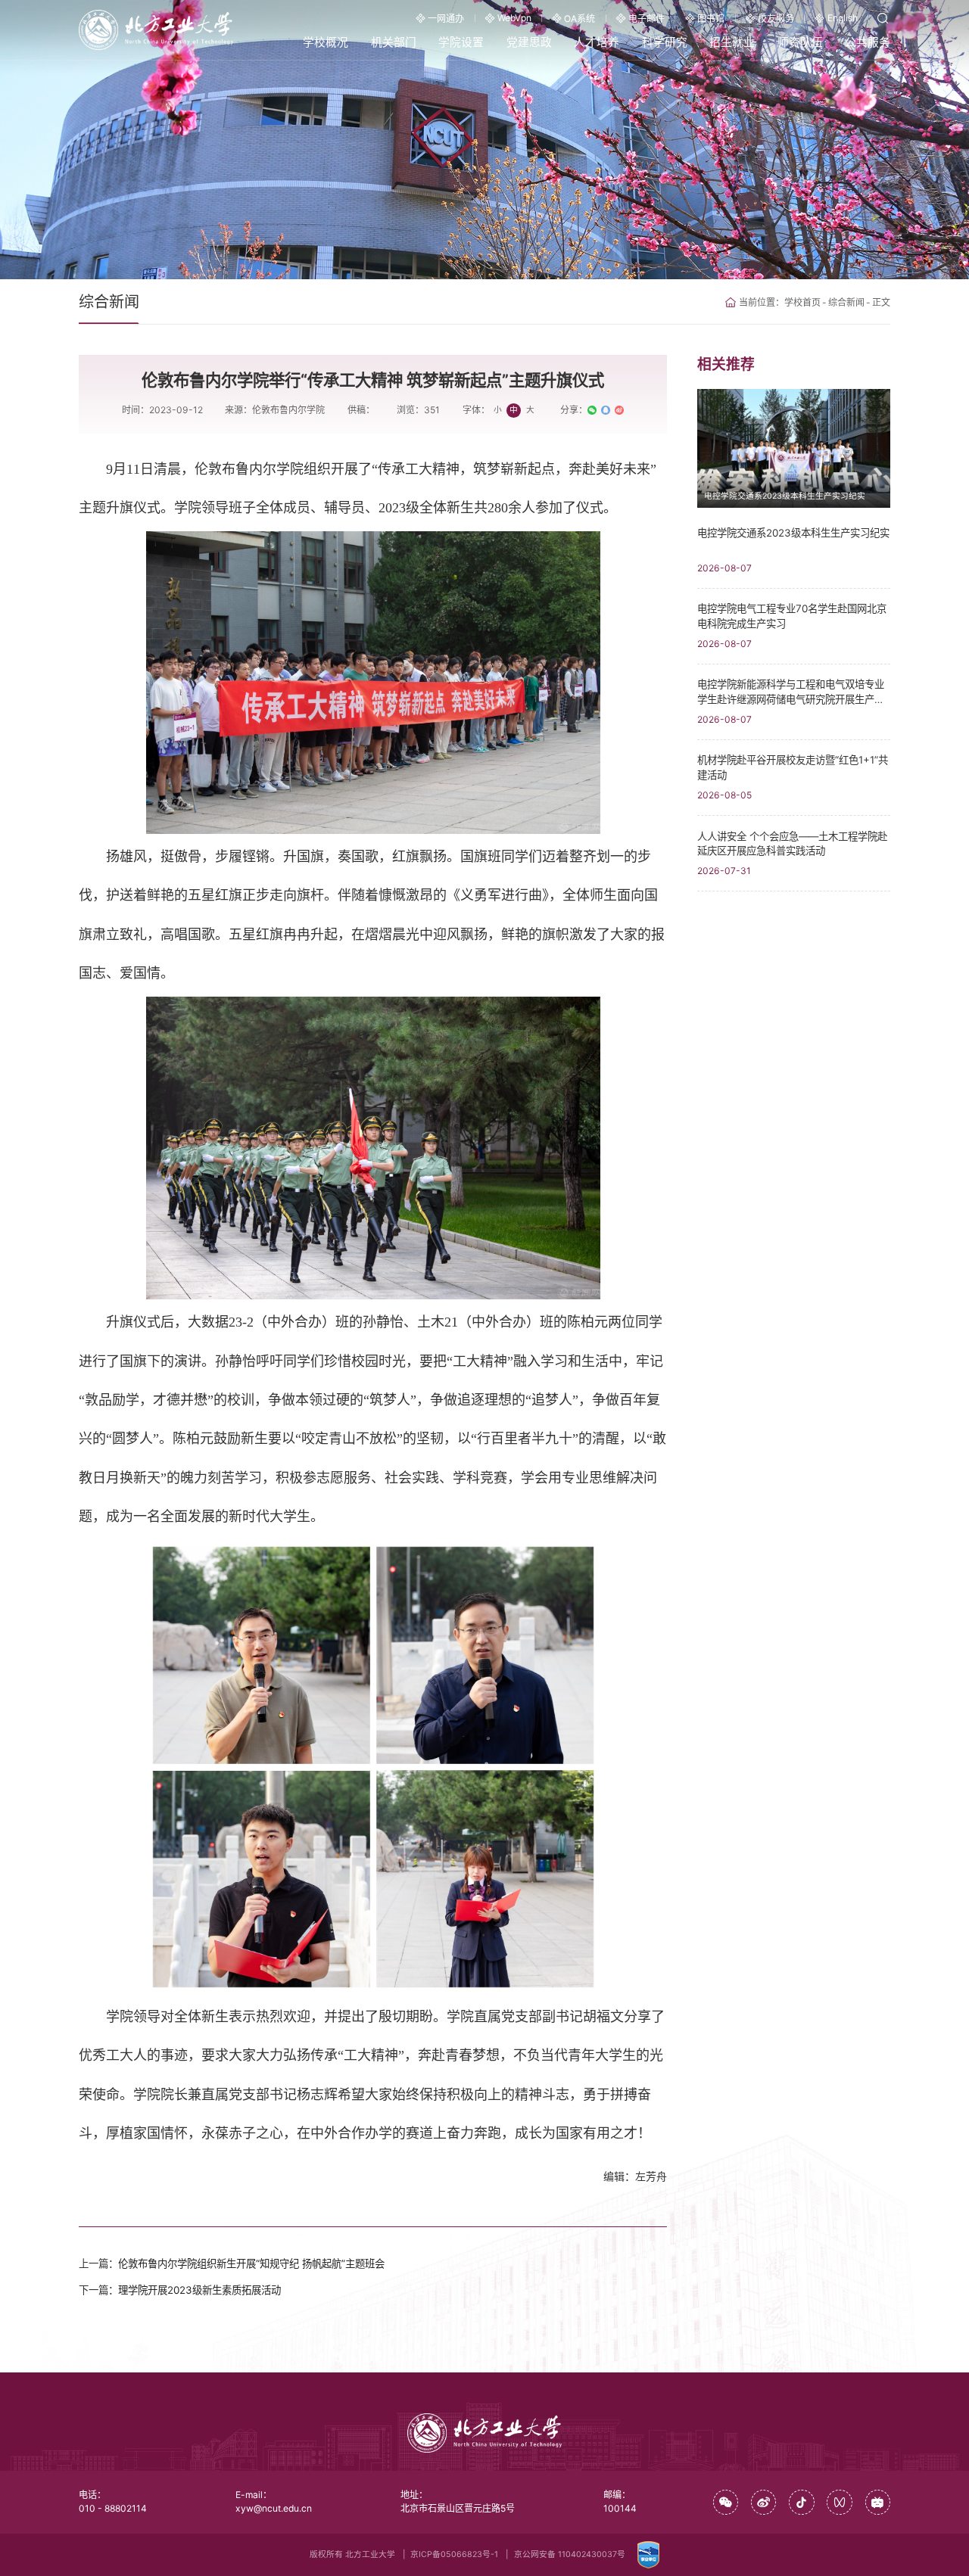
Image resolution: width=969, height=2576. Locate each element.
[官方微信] (726, 2503)
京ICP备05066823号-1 (454, 2554)
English (843, 18)
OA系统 (580, 19)
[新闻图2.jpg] (373, 1767)
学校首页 (802, 302)
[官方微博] (764, 2503)
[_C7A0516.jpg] (373, 1148)
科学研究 (665, 42)
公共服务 (868, 42)
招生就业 (732, 42)
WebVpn (514, 18)
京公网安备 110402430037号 (570, 2554)
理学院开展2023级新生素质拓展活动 (199, 2290)
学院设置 (461, 42)
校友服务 (776, 19)
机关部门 (394, 42)
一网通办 (446, 19)
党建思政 (529, 42)
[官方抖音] (802, 2503)
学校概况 (326, 42)
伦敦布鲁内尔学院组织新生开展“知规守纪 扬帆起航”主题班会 (251, 2263)
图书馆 (711, 19)
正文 (881, 302)
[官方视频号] (840, 2503)
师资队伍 (800, 42)
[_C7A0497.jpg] (373, 683)
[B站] (878, 2503)
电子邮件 (647, 19)
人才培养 (597, 42)
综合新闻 (846, 302)
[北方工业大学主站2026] (156, 29)
